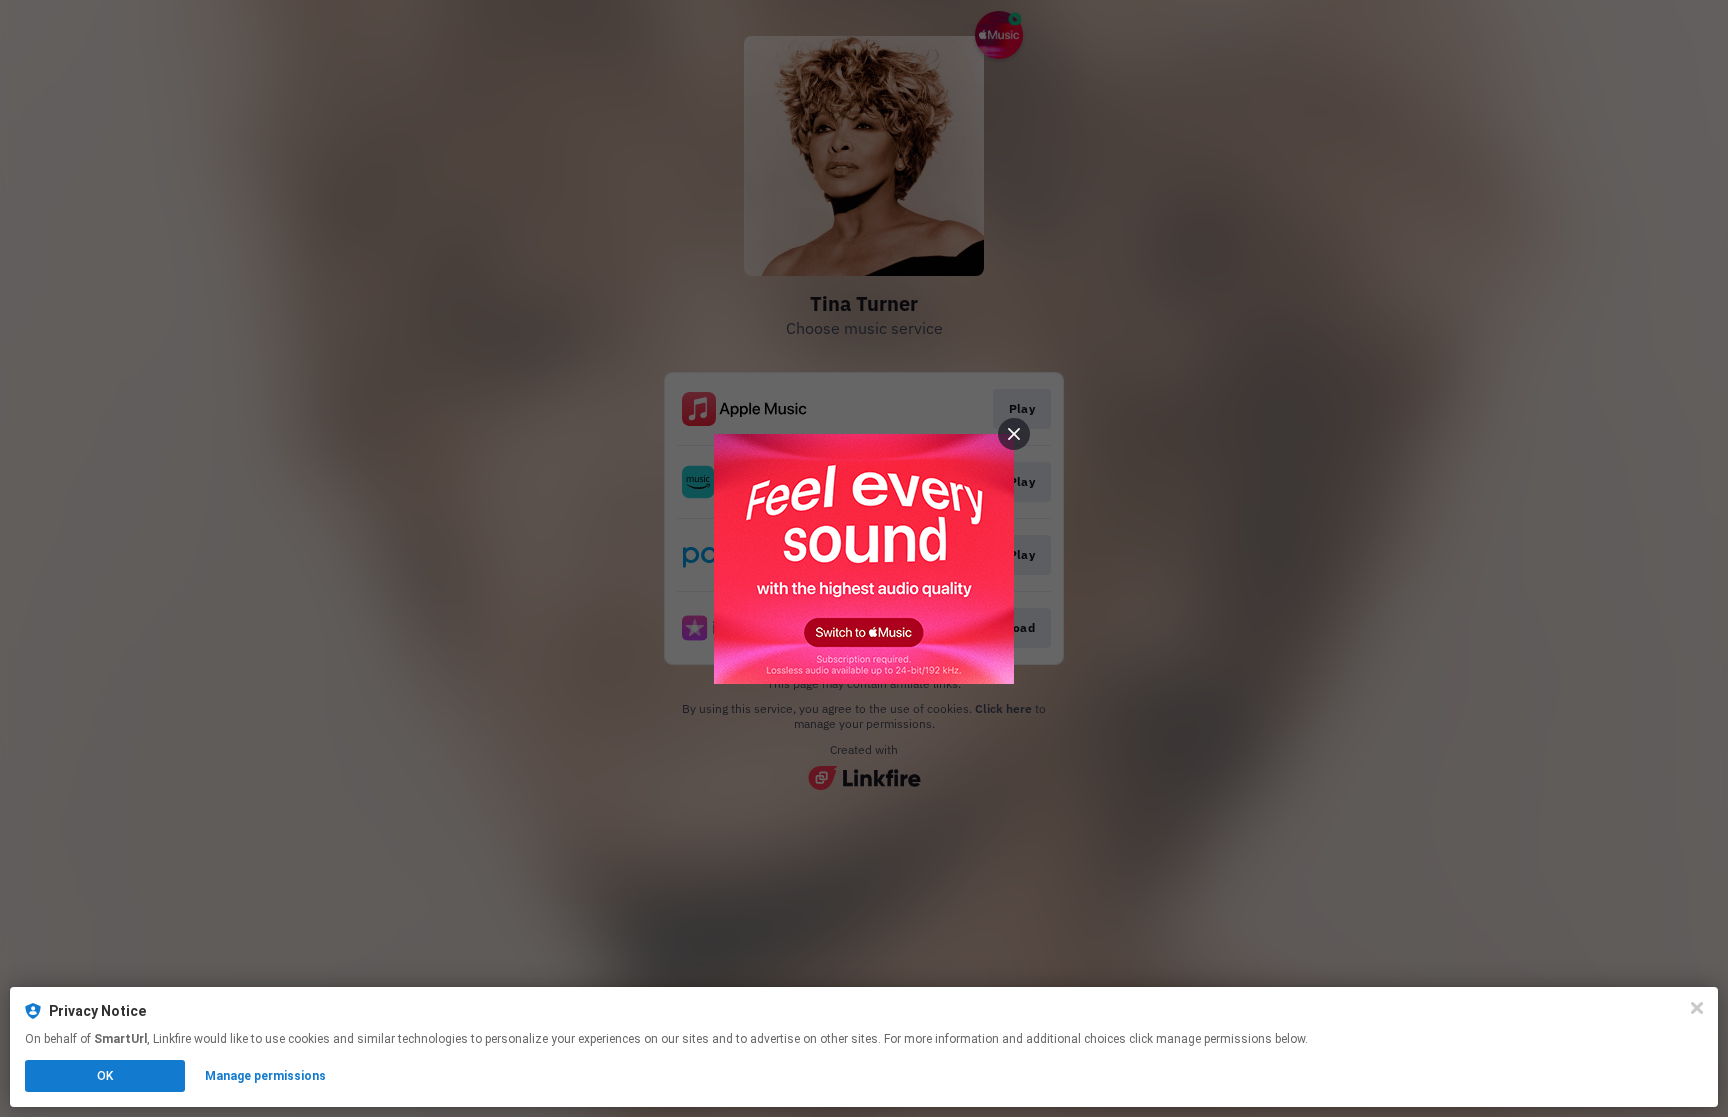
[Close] (1697, 1008)
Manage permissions (265, 1076)
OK (105, 1076)
